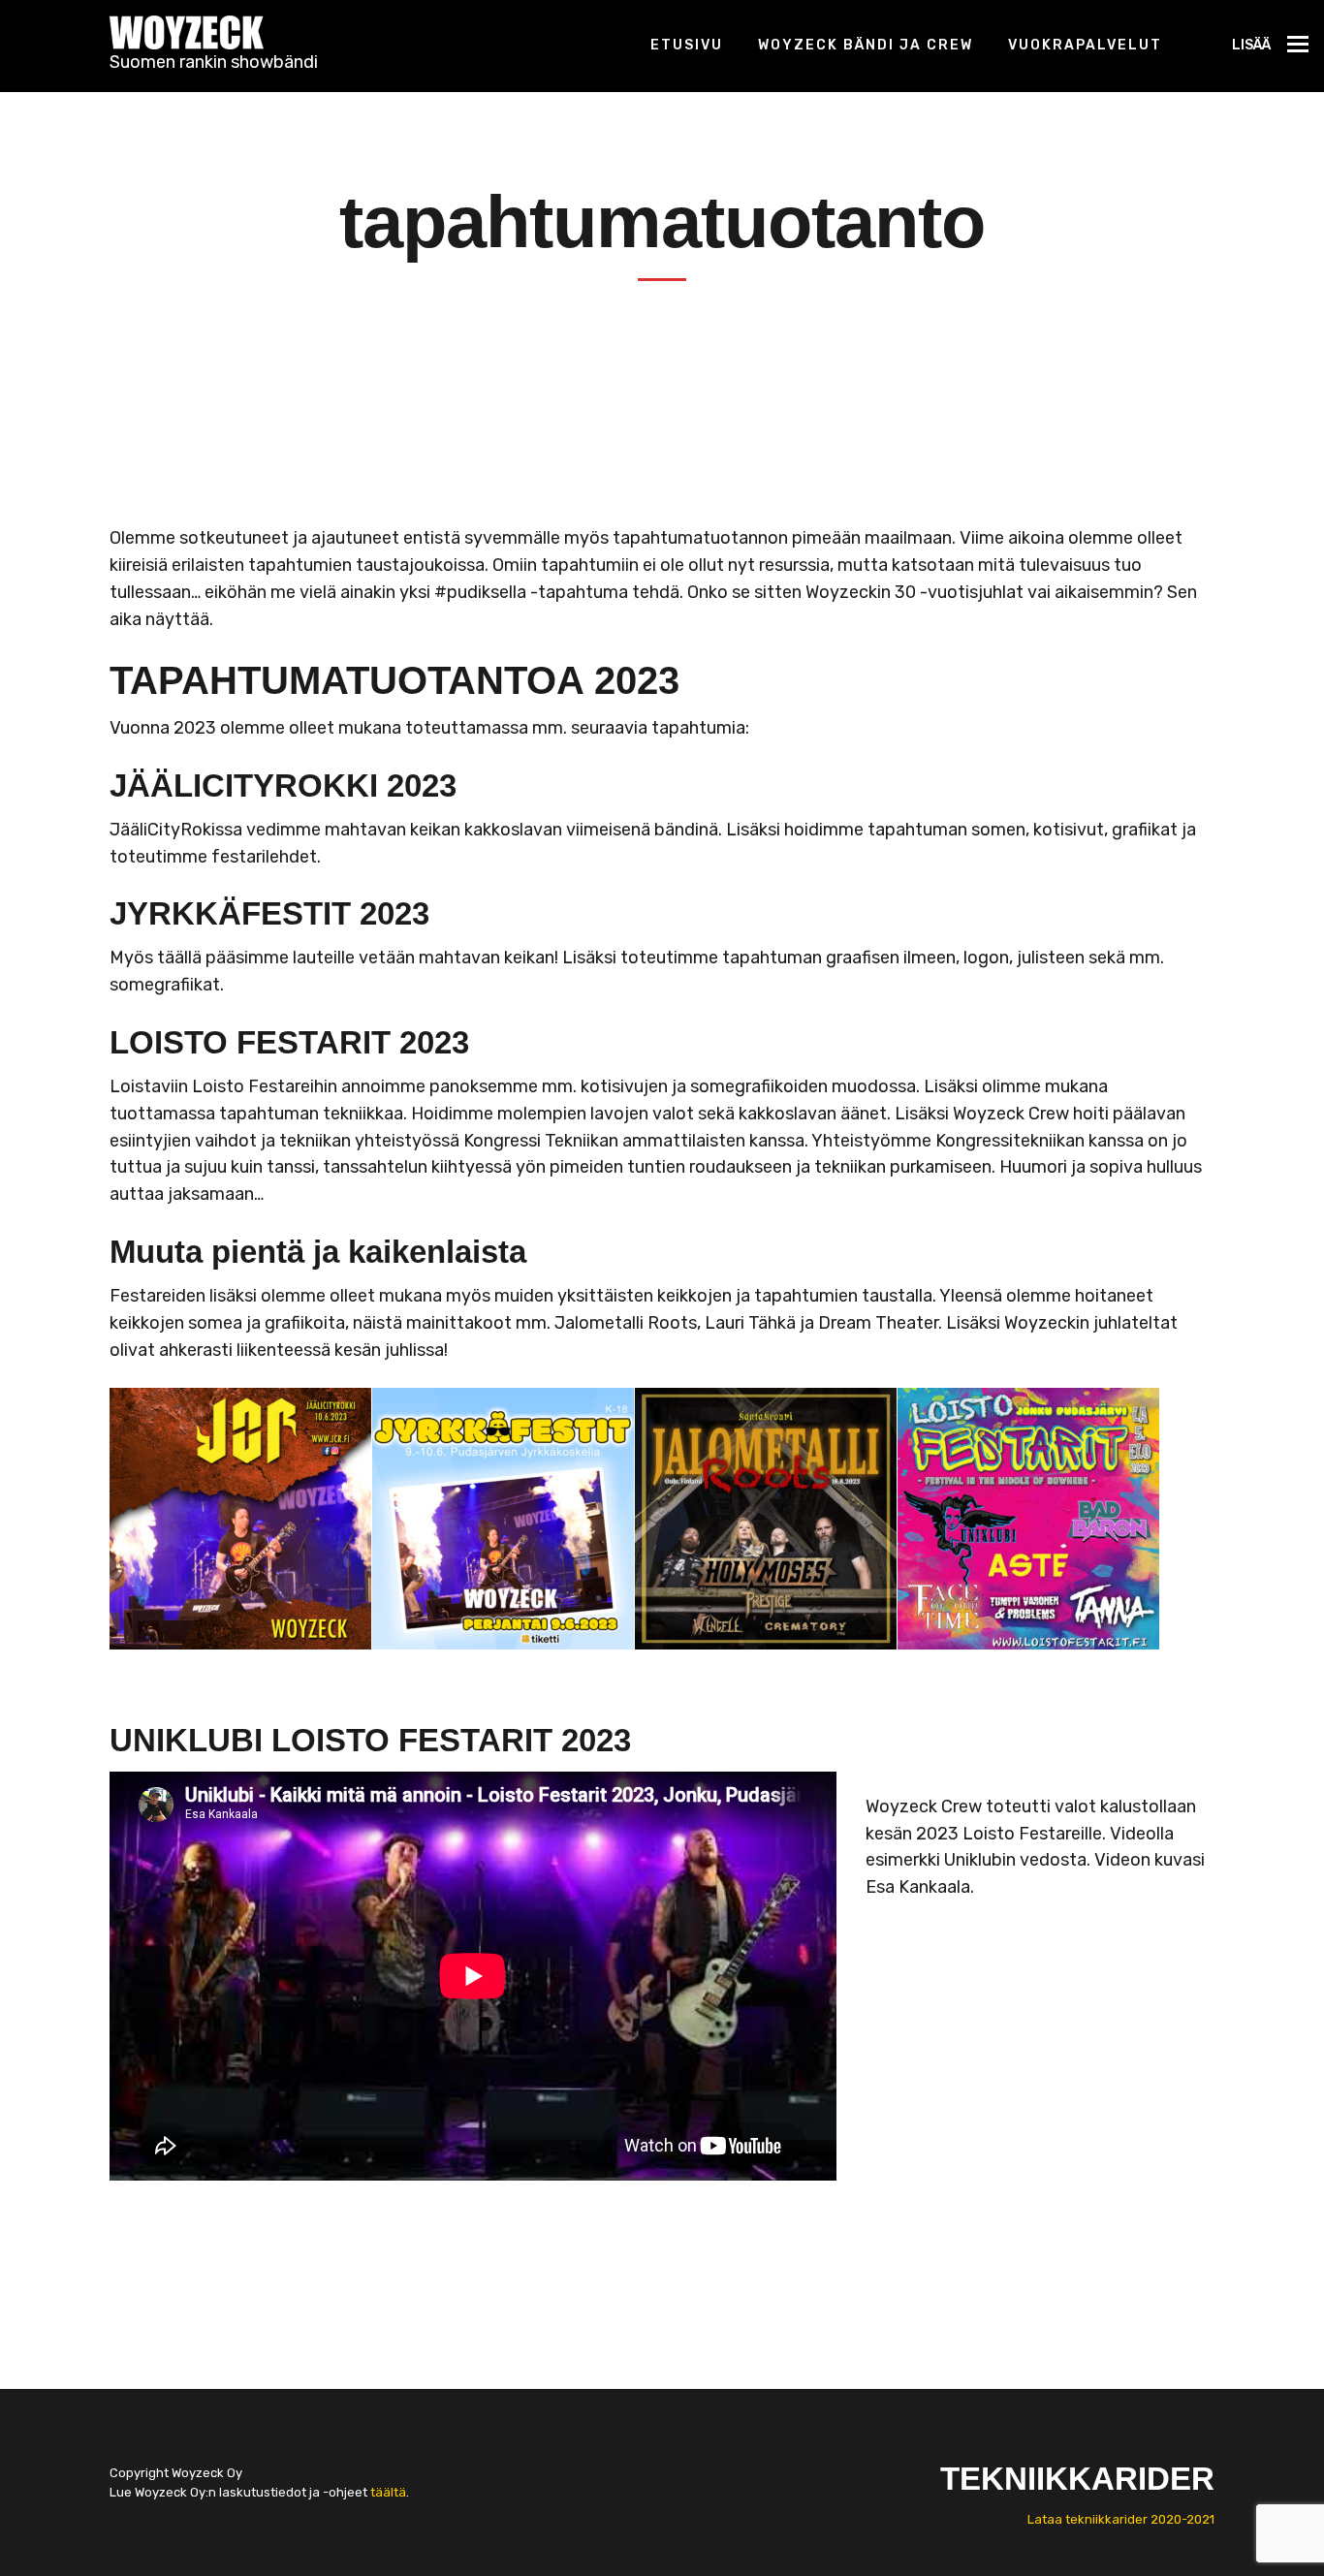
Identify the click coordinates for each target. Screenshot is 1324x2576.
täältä (388, 2492)
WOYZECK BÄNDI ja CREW (866, 45)
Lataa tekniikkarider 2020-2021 (1121, 2519)
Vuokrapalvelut (1085, 45)
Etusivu (687, 45)
